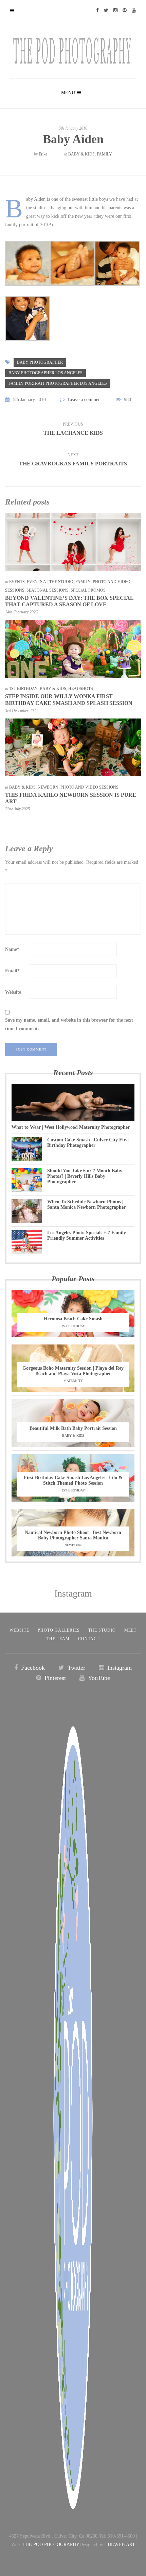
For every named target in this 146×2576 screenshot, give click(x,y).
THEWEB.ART (120, 2545)
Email (12, 971)
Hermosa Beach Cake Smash (73, 1319)
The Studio (102, 1630)
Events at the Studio (50, 582)
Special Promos (88, 590)
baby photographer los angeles (45, 373)
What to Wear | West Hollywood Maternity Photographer (71, 1127)
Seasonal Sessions (48, 590)
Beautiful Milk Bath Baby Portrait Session (73, 1428)
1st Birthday (23, 689)
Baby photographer (40, 362)
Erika (43, 154)
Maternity (73, 1381)
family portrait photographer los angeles (58, 383)
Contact (89, 1639)
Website (13, 992)
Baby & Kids (81, 154)
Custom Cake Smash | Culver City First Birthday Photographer (88, 1143)
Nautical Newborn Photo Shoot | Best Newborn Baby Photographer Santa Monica (73, 1535)
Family (104, 154)
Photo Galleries (59, 1630)
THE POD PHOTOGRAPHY (51, 2545)
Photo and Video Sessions (89, 787)
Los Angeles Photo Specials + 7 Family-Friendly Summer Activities (87, 1235)
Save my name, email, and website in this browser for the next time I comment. (69, 1024)
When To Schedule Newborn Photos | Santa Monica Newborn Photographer (86, 1204)
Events (17, 582)
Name (12, 949)
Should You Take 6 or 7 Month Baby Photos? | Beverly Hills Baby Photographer (85, 1176)
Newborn (48, 787)
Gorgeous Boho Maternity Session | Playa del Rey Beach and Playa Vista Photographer (73, 1371)
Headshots (81, 689)
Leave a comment (85, 400)
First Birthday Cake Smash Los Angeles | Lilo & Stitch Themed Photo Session (73, 1480)
